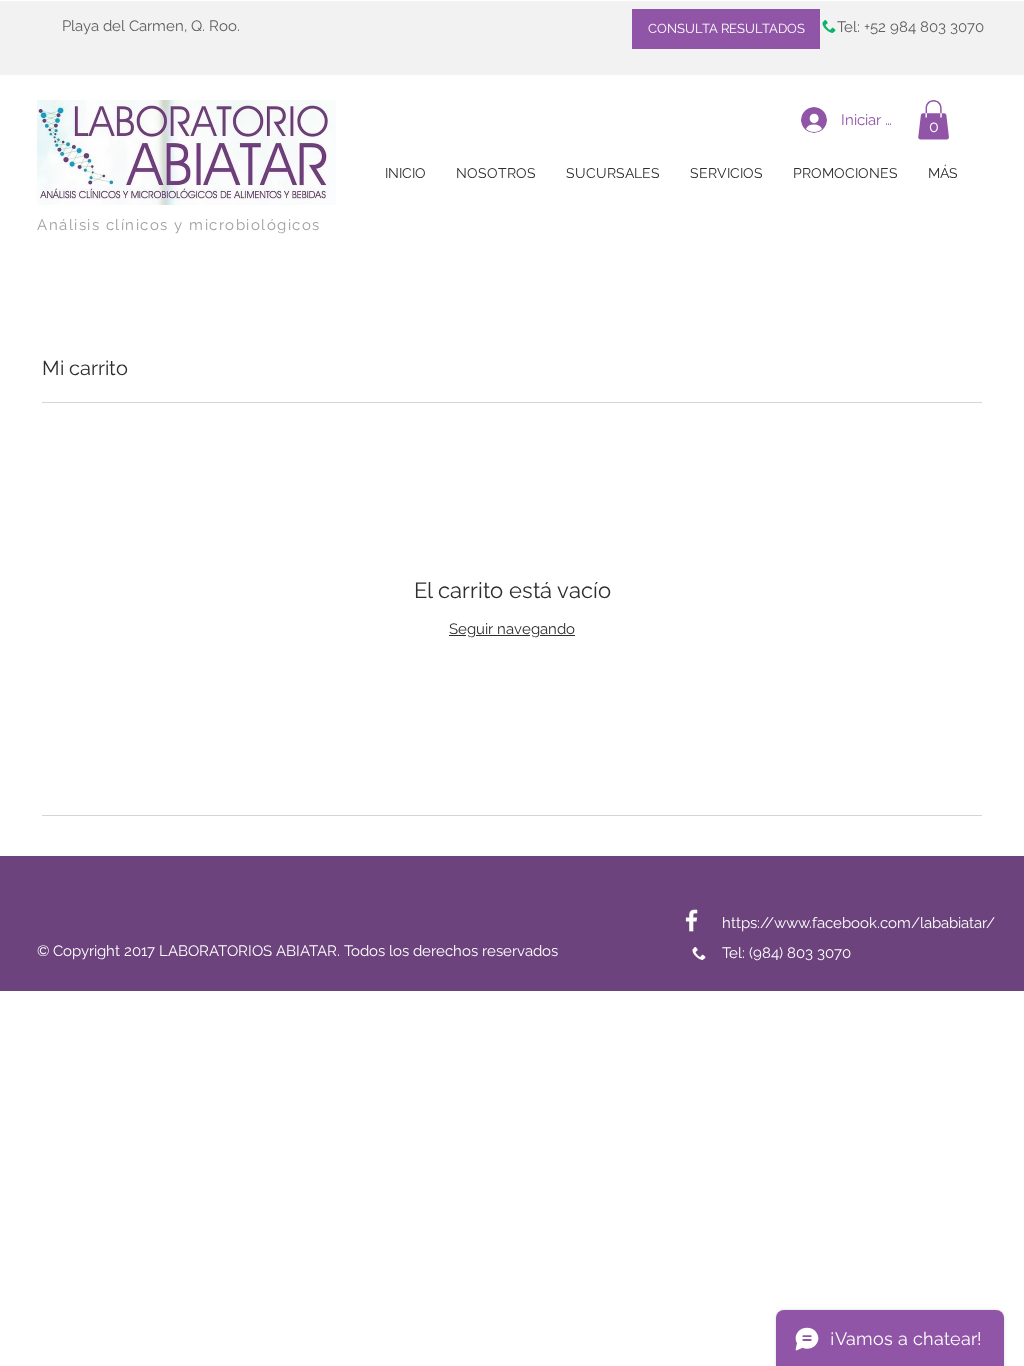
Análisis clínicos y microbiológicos (179, 225)
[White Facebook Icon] (691, 920)
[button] (933, 119)
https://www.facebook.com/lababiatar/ (858, 923)
